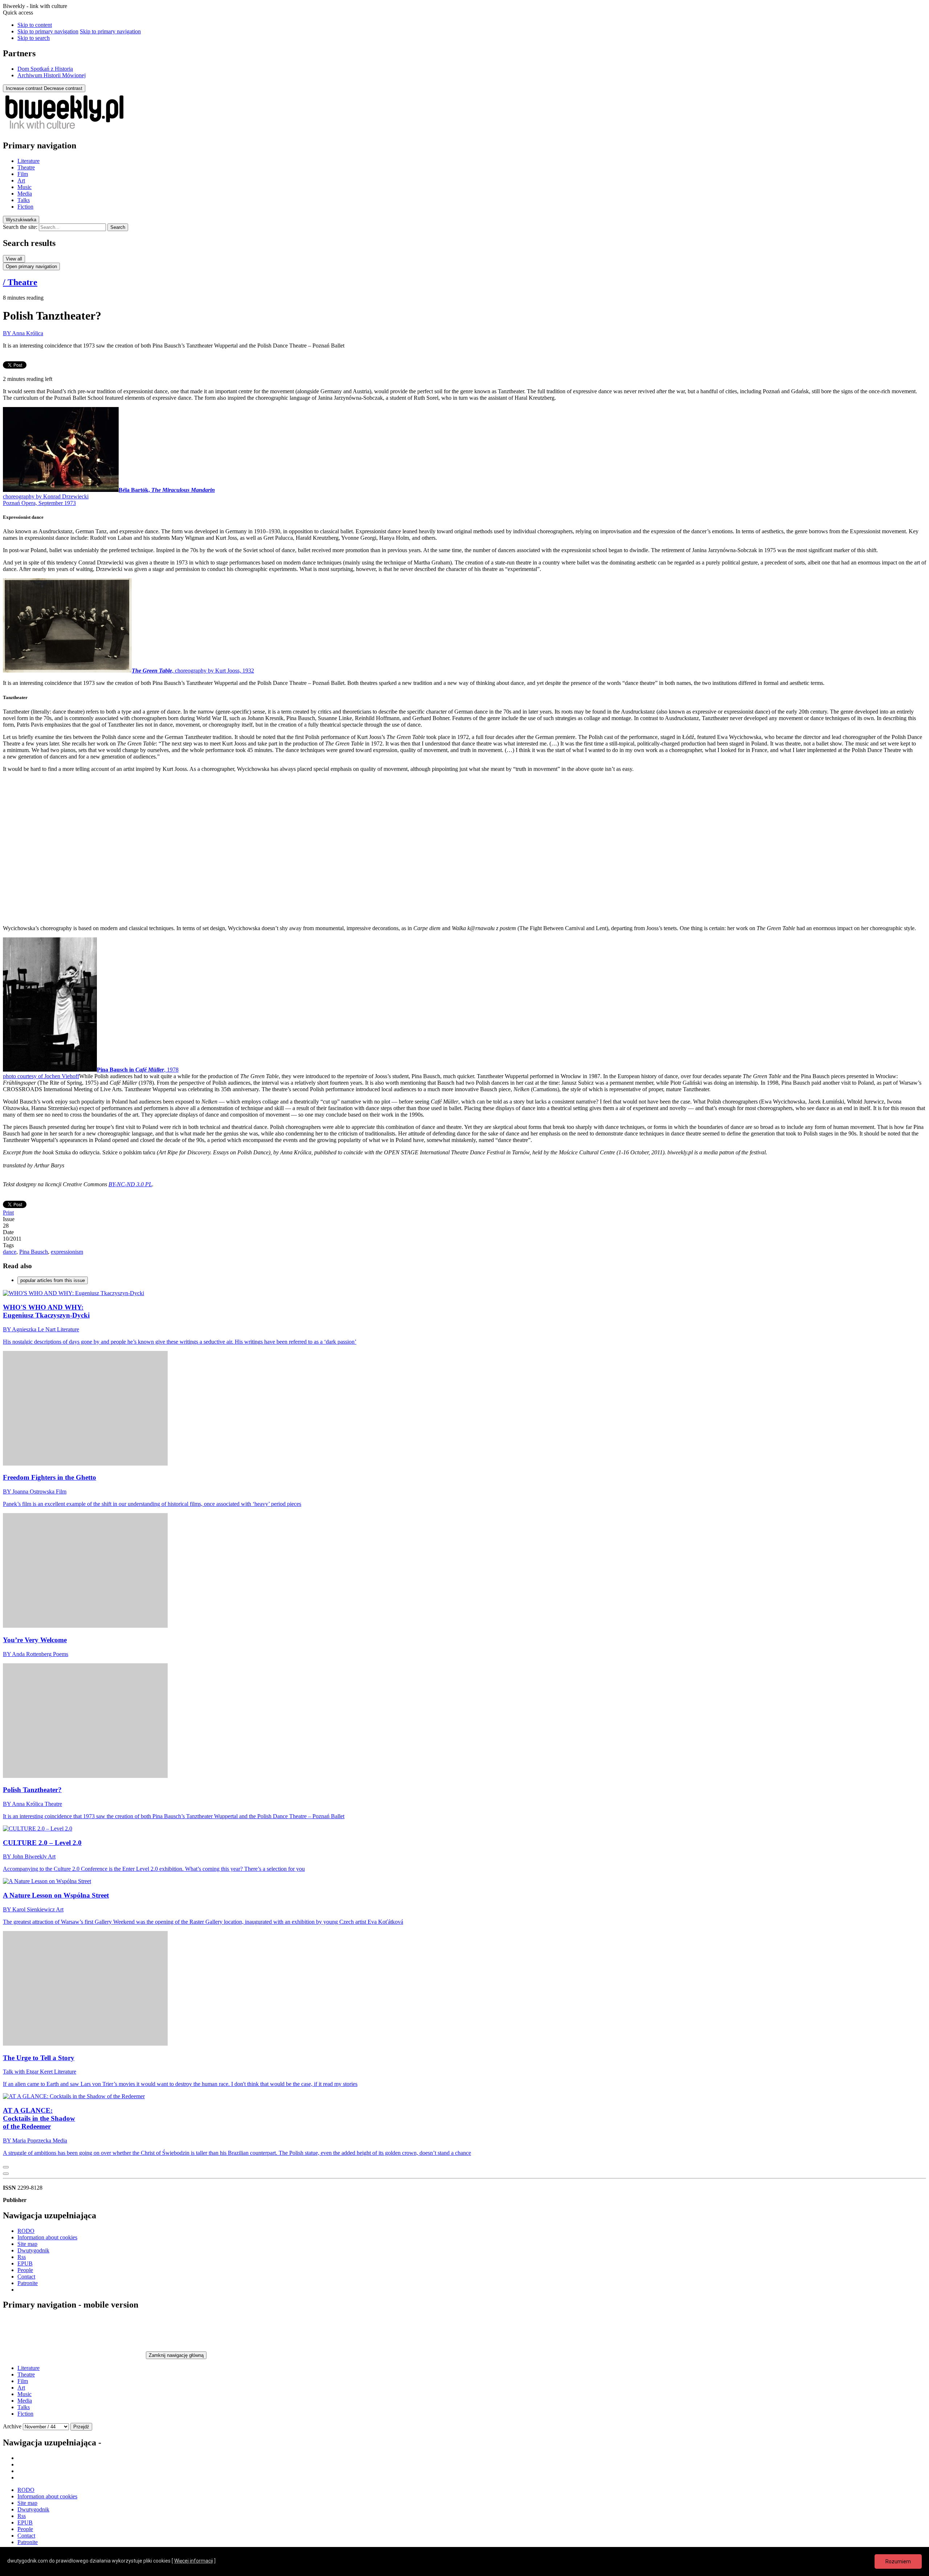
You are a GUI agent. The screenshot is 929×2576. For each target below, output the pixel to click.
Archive (12, 2426)
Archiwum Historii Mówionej (52, 75)
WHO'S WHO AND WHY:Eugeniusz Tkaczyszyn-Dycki (46, 1311)
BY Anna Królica (23, 333)
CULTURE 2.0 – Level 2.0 (42, 1843)
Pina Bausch (34, 1252)
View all (14, 259)
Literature (28, 161)
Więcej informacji (194, 2561)
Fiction (25, 207)
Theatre (26, 167)
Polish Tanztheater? (32, 1790)
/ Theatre (20, 282)
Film (23, 174)
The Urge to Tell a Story (39, 2058)
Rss (22, 2257)
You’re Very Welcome (35, 1640)
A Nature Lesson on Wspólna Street (56, 1895)
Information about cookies (47, 2237)
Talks (24, 200)
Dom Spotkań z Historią (45, 69)
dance (10, 1252)
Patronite (28, 2283)
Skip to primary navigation (48, 31)
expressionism (67, 1252)
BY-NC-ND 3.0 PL (130, 1184)
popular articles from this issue (53, 1280)
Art (21, 180)
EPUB (25, 2263)
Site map (27, 2244)
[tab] (21, 220)
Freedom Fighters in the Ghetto (50, 1477)
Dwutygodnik (33, 2250)
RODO (26, 2231)
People (25, 2270)
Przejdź (81, 2427)
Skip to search (34, 38)
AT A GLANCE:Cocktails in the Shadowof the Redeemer (39, 2118)
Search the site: (20, 227)
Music (24, 187)
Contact (26, 2277)
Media (25, 194)
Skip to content (35, 25)
